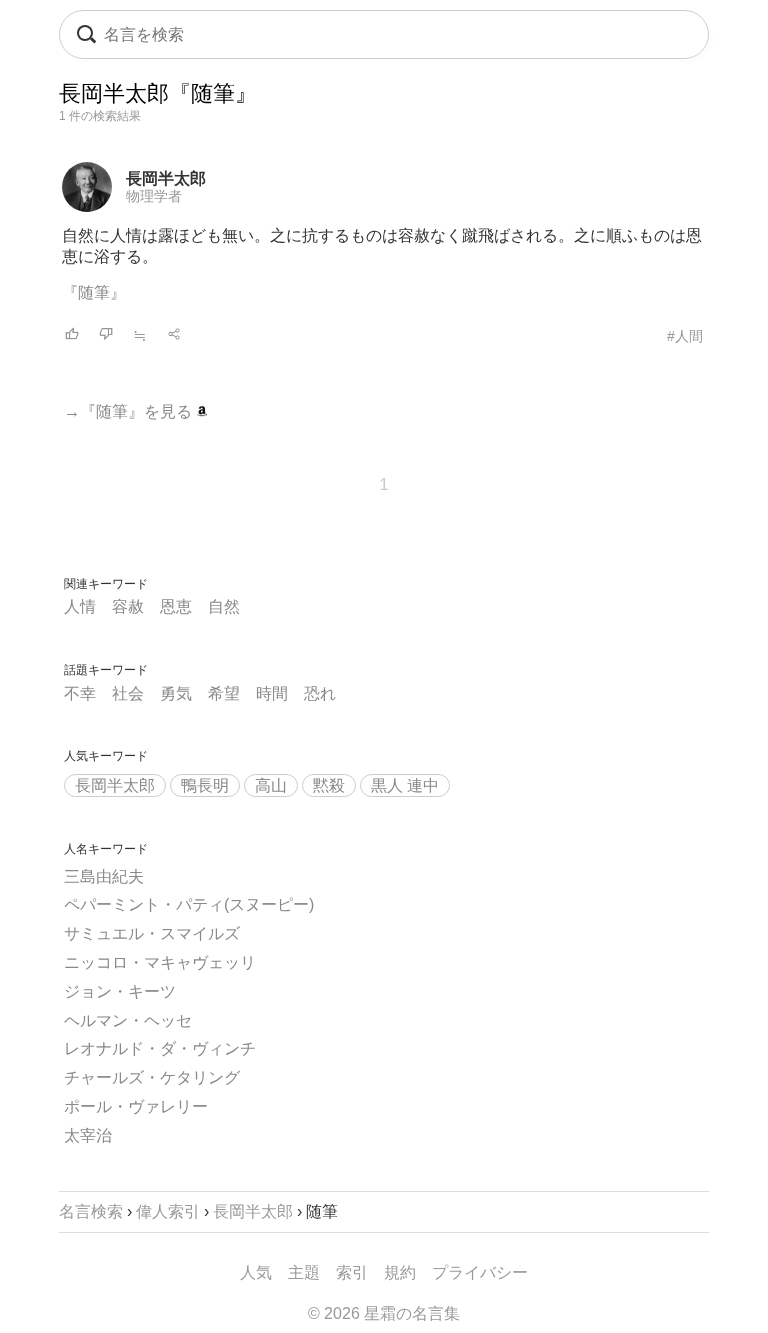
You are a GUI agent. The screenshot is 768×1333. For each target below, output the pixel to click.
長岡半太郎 (166, 178)
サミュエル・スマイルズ (152, 933)
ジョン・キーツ (120, 991)
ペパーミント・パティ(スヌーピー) (189, 904)
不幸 (80, 693)
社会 (128, 693)
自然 (224, 606)
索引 (352, 1272)
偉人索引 (168, 1211)
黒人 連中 (405, 785)
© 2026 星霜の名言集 (384, 1313)
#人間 (685, 336)
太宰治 (88, 1135)
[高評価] (72, 335)
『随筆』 (94, 292)
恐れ (320, 693)
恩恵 (176, 606)
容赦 (128, 606)
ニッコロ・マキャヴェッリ (160, 962)
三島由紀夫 (104, 876)
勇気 (176, 693)
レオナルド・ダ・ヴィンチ (160, 1048)
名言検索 (91, 1211)
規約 (400, 1272)
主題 (304, 1272)
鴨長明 (205, 785)
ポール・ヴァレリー (136, 1106)
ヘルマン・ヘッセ (128, 1020)
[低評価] (106, 335)
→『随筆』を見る (130, 411)
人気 (256, 1272)
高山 (271, 785)
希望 (224, 693)
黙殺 (329, 785)
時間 (272, 693)
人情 (80, 606)
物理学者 (154, 196)
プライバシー (480, 1272)
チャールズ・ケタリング (152, 1077)
